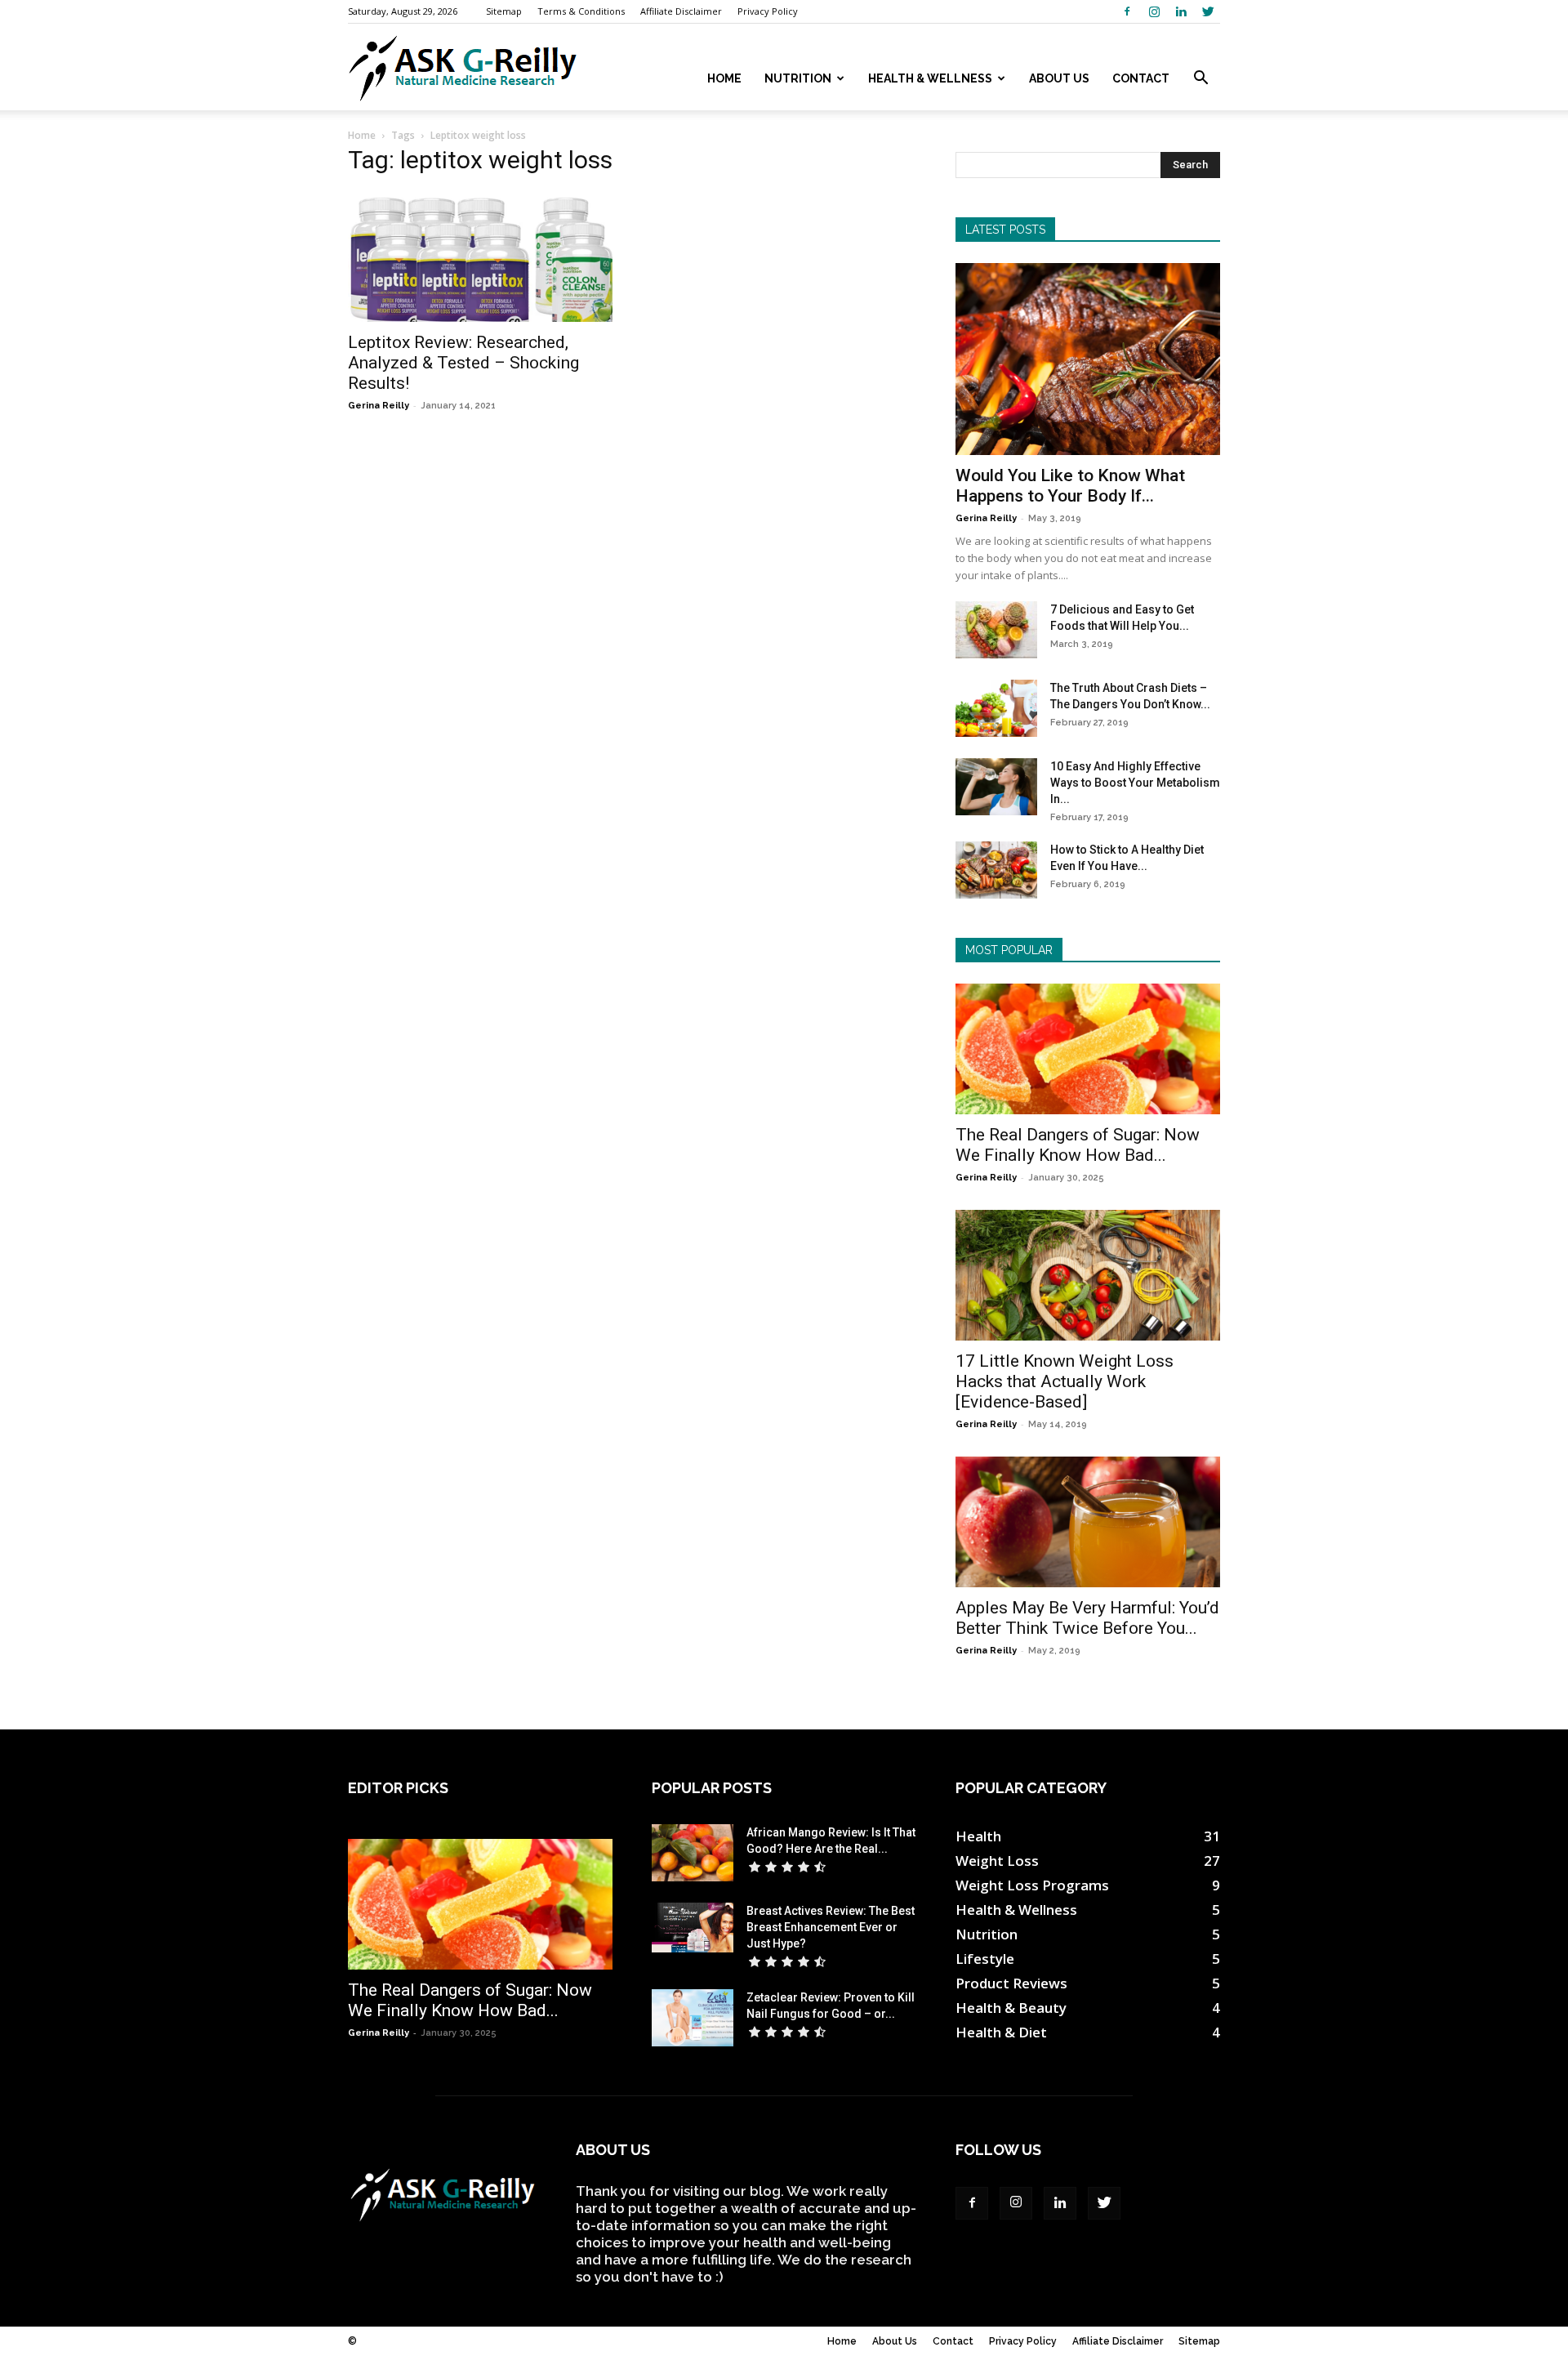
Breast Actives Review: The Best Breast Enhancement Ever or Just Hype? (831, 1927)
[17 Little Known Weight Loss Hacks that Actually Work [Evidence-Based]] (1088, 1275)
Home (362, 135)
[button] (1200, 79)
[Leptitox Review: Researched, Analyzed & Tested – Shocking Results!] (480, 257)
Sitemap (504, 11)
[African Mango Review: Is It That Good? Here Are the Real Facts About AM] (693, 1853)
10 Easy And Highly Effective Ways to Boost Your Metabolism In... (1135, 783)
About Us (1059, 78)
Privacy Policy (768, 11)
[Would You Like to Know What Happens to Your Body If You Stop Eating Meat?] (1088, 359)
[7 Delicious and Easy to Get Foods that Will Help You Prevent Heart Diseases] (996, 630)
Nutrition (798, 78)
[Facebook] (1127, 11)
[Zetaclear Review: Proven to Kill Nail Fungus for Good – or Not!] (693, 2018)
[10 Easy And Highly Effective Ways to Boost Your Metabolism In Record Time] (996, 787)
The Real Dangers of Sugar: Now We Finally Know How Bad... (1078, 1145)
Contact (1141, 78)
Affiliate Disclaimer (681, 11)
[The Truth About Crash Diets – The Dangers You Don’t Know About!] (996, 708)
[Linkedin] (1181, 11)
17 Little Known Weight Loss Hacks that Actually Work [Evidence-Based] (1065, 1381)
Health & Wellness (930, 78)
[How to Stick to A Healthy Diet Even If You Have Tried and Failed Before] (996, 870)
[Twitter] (1208, 11)
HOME (724, 78)
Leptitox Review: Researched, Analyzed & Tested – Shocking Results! (463, 363)
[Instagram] (1154, 11)
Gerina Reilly (379, 406)
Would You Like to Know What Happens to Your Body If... (1070, 486)
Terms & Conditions (581, 11)
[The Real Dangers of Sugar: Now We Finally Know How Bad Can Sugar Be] (1088, 1049)
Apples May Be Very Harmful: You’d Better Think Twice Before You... (1087, 1618)
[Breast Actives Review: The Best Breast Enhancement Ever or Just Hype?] (693, 1928)
